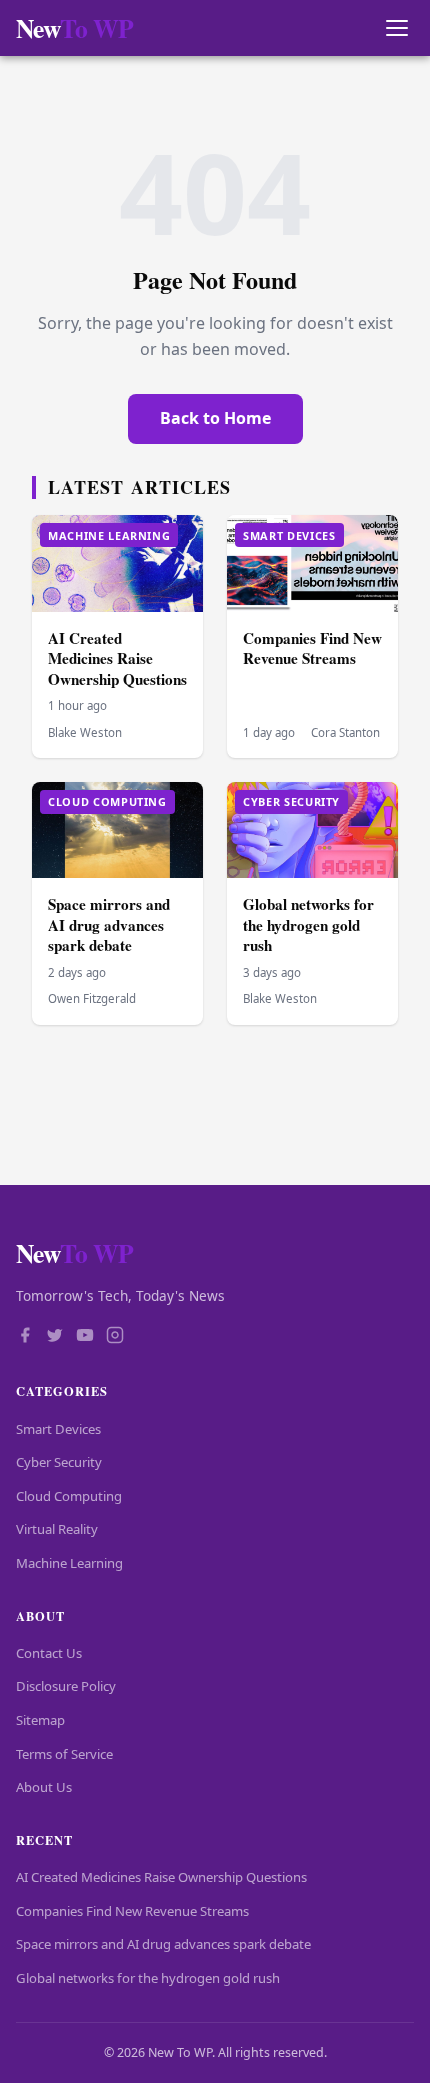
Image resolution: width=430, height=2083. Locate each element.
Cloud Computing (69, 1496)
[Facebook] (25, 1337)
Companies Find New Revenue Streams (312, 648)
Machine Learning (69, 1563)
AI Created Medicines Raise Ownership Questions (117, 658)
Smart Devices (58, 1429)
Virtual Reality (57, 1529)
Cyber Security (59, 1462)
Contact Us (49, 1653)
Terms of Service (64, 1754)
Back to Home (215, 418)
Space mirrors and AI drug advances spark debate (109, 924)
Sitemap (40, 1720)
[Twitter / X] (55, 1337)
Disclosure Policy (66, 1686)
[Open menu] (396, 28)
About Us (44, 1787)
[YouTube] (85, 1337)
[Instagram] (115, 1337)
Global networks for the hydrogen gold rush (308, 924)
